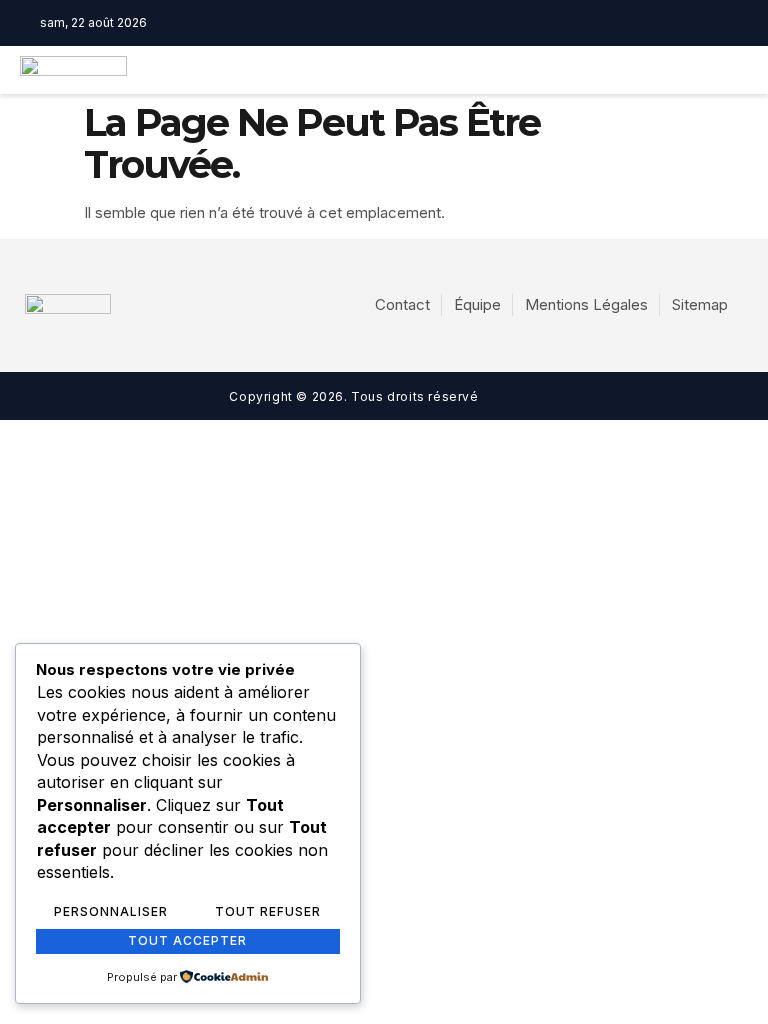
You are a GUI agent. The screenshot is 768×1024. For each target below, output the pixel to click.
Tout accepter (187, 940)
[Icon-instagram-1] (423, 23)
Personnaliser (111, 911)
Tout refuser (268, 911)
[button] (543, 70)
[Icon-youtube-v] (454, 23)
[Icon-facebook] (392, 23)
